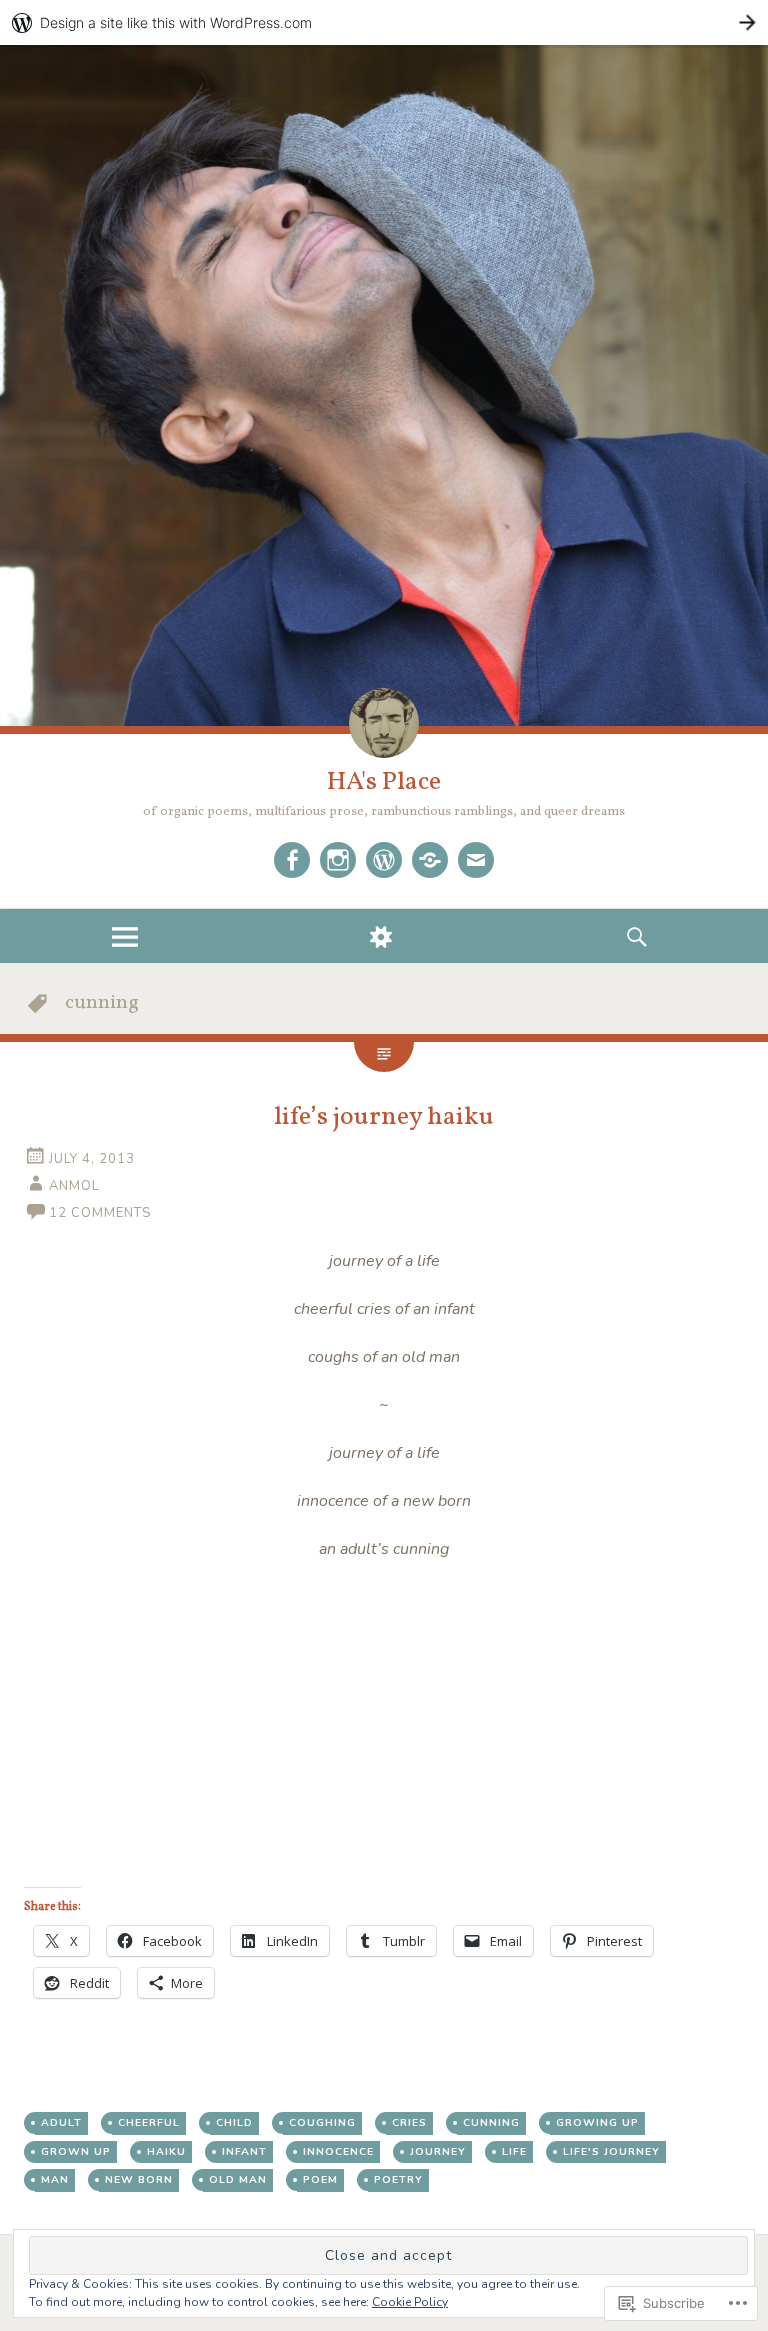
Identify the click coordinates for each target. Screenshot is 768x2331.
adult (61, 2122)
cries (409, 2122)
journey (438, 2151)
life (514, 2151)
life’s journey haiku (384, 1117)
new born (139, 2179)
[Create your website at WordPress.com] (384, 22)
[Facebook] (292, 860)
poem (320, 2179)
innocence (338, 2151)
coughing (322, 2122)
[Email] (476, 860)
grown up (76, 2151)
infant (244, 2151)
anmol (74, 1186)
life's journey (611, 2151)
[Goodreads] (430, 860)
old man (238, 2179)
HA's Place (384, 782)
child (234, 2122)
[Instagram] (338, 860)
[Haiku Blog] (384, 860)
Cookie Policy (410, 2302)
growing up (597, 2122)
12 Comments (100, 1213)
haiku (166, 2151)
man (55, 2179)
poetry (398, 2179)
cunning (491, 2122)
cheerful (149, 2122)
